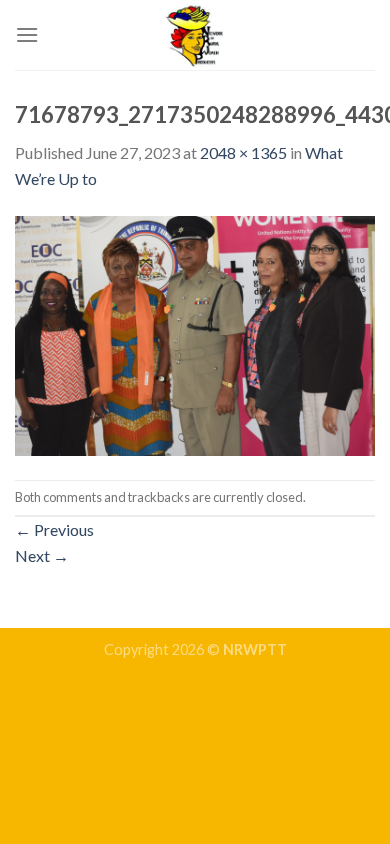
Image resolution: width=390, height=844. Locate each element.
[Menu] (27, 34)
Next (42, 555)
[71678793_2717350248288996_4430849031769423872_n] (195, 333)
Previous (54, 529)
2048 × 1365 (243, 152)
